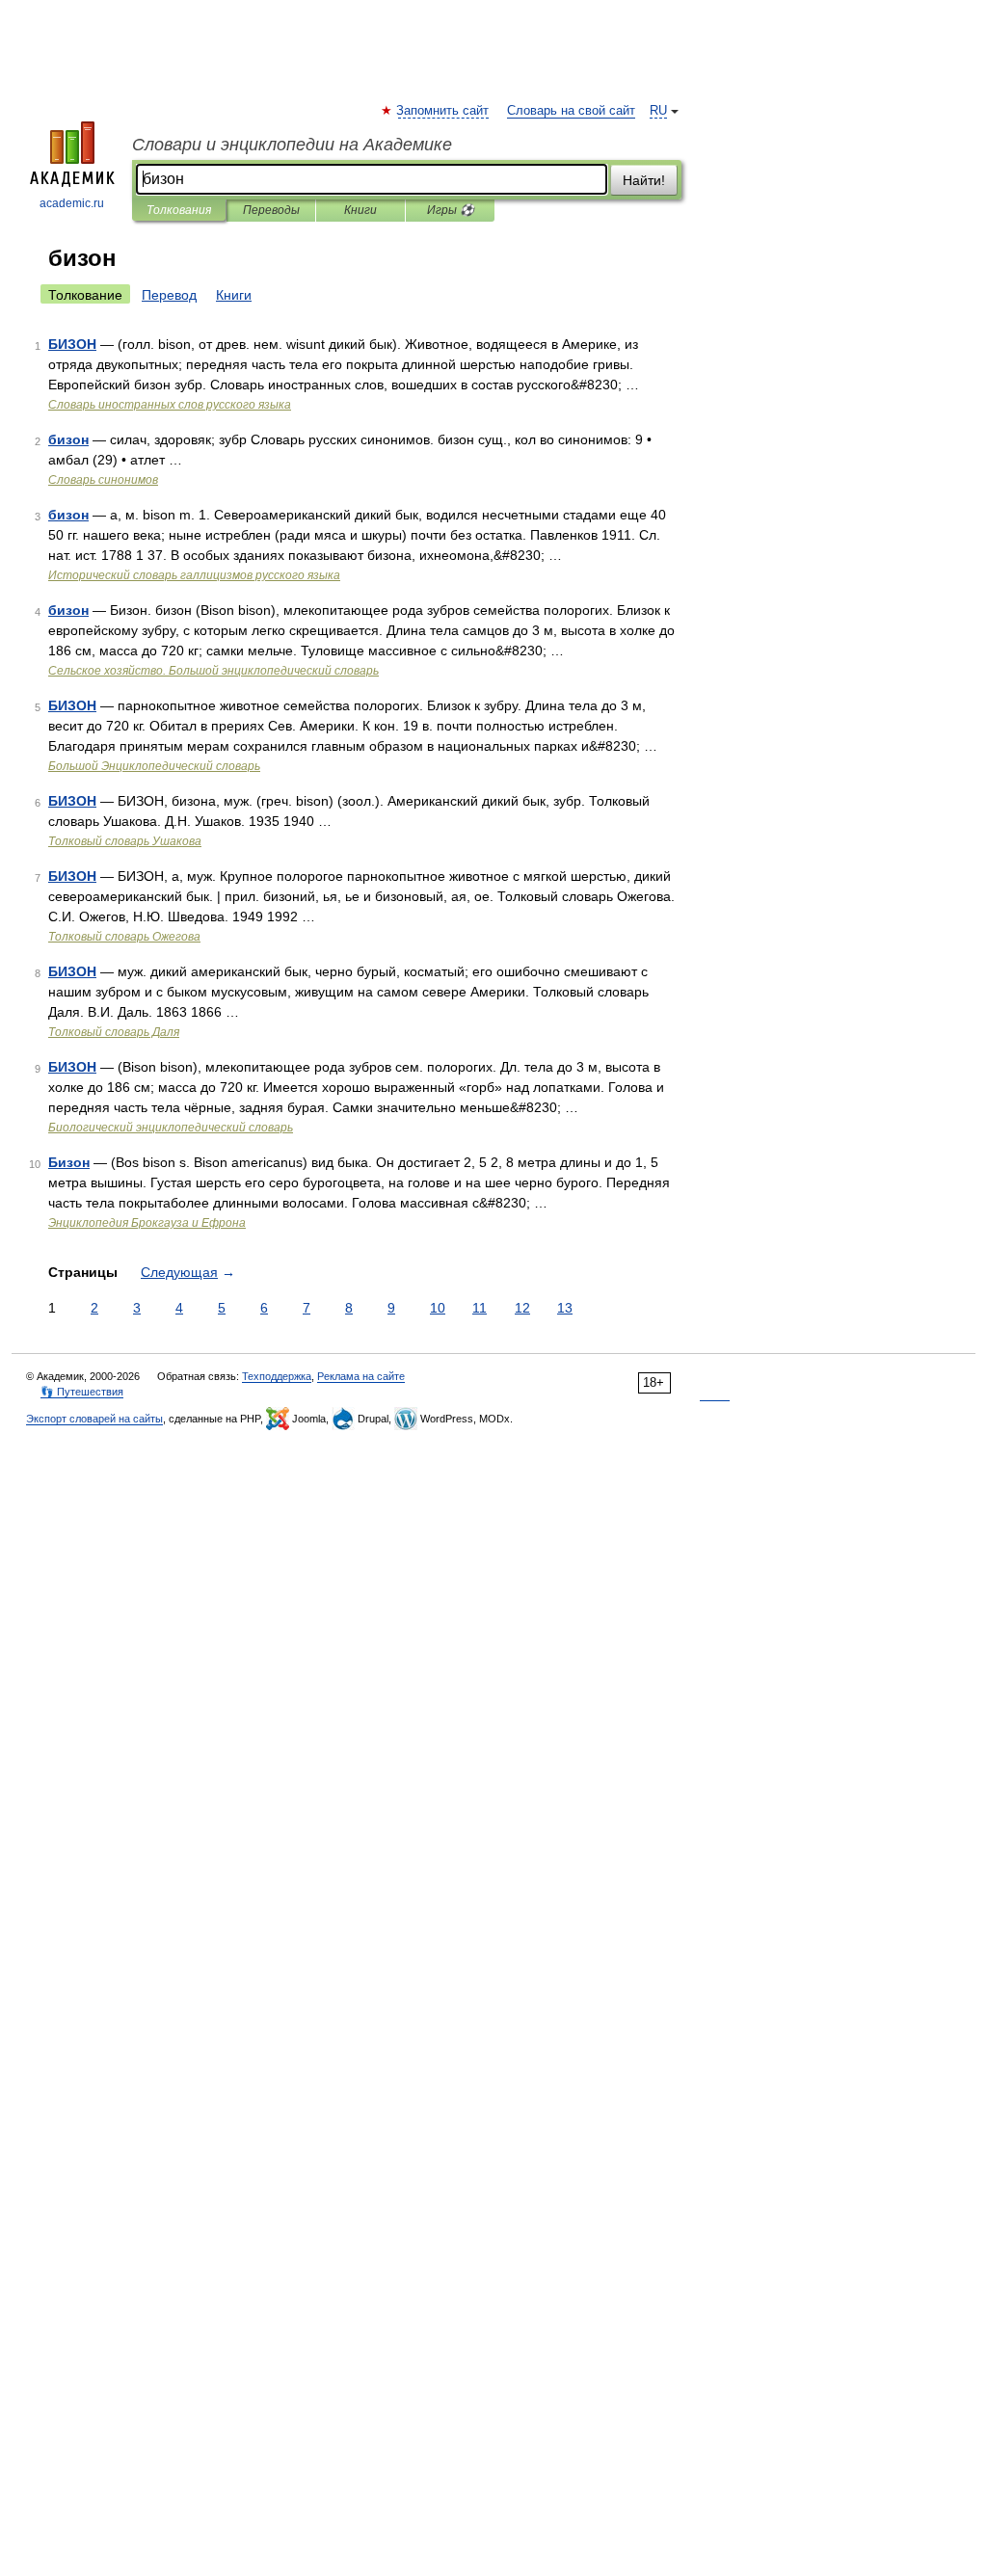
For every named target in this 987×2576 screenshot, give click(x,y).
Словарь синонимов (103, 480)
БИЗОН (72, 344)
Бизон (69, 1162)
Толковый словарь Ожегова (124, 937)
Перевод (169, 295)
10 (438, 1308)
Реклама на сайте (361, 1376)
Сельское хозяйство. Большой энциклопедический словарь (213, 671)
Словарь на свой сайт (571, 111)
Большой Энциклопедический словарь (154, 766)
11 (480, 1308)
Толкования (179, 210)
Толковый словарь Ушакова (125, 841)
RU (658, 111)
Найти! (644, 180)
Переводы (271, 210)
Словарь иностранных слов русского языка (170, 405)
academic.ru (72, 203)
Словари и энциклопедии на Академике (292, 145)
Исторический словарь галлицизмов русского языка (194, 575)
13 (565, 1308)
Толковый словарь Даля (114, 1032)
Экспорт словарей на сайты (94, 1419)
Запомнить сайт (443, 111)
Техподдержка (277, 1376)
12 (522, 1308)
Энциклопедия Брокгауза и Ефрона (147, 1223)
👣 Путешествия (82, 1392)
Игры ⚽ (451, 210)
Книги (360, 210)
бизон (68, 439)
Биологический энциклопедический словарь (171, 1128)
